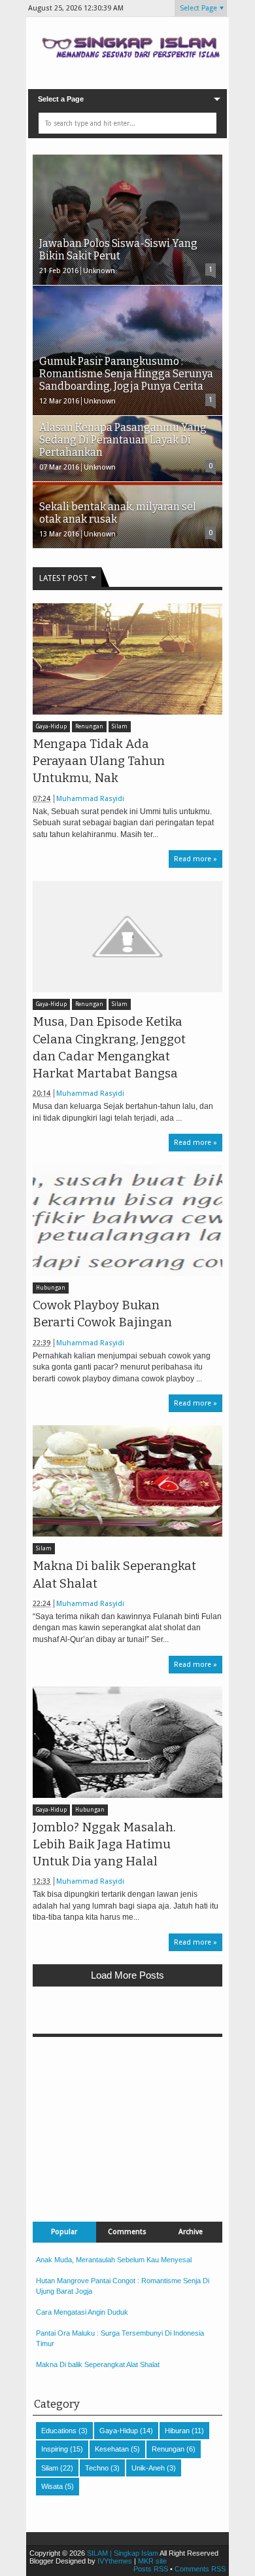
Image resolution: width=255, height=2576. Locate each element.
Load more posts (127, 1975)
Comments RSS (200, 2569)
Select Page (198, 8)
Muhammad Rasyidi (90, 799)
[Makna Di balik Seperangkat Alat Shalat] (127, 1481)
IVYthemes (115, 2561)
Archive (191, 2232)
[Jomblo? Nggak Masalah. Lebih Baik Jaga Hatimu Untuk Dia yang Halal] (127, 1742)
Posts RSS (151, 2569)
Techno (97, 2468)
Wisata (52, 2486)
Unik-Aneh (148, 2468)
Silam (120, 727)
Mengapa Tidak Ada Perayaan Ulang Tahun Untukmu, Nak (99, 761)
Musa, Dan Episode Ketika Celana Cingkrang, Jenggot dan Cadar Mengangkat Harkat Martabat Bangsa (109, 1048)
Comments (127, 2232)
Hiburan (177, 2431)
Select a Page (61, 99)
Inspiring (55, 2449)
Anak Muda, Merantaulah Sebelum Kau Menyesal (114, 2260)
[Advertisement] (127, 2119)
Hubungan (51, 1288)
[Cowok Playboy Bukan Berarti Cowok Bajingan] (127, 1220)
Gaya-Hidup (51, 727)
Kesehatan (112, 2449)
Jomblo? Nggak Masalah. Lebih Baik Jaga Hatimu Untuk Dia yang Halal (104, 1844)
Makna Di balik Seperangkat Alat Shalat (114, 1575)
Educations (59, 2431)
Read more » (195, 859)
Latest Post (64, 578)
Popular (64, 2232)
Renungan (89, 727)
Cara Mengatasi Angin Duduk (82, 2312)
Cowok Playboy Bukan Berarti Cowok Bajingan (102, 1314)
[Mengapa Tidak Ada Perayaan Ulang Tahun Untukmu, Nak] (127, 659)
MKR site (152, 2561)
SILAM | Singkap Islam (123, 2553)
